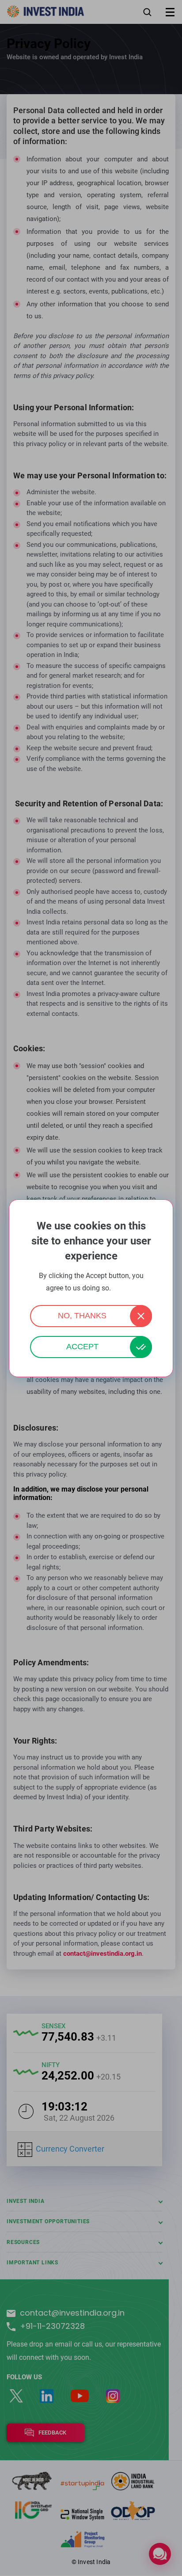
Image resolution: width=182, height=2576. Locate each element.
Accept (82, 1347)
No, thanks (82, 1316)
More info (125, 1288)
